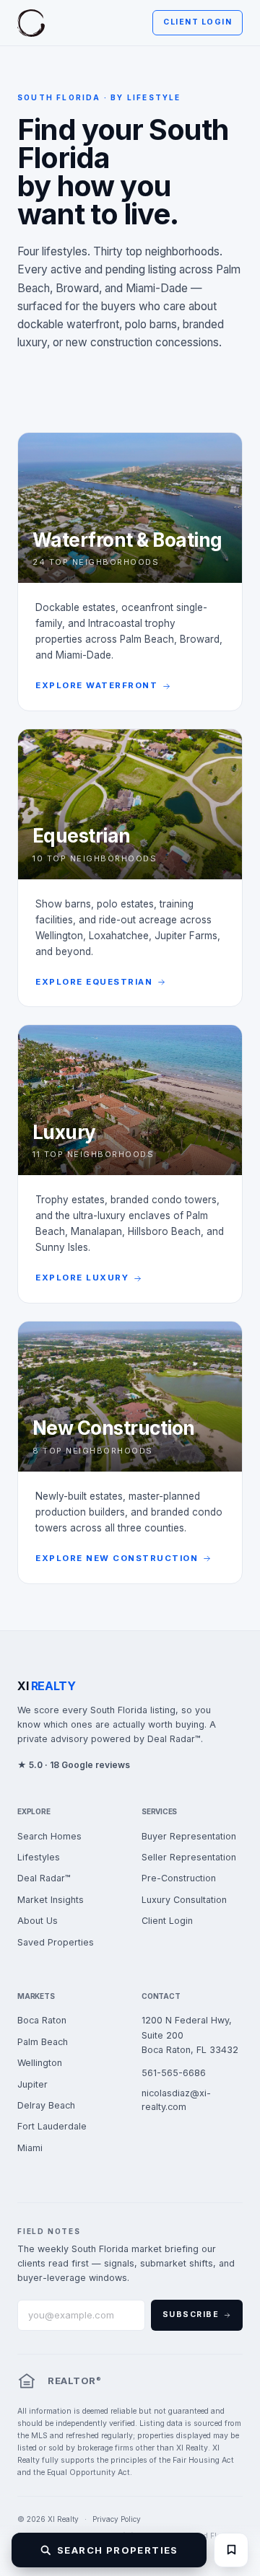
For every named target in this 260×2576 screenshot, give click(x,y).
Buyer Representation (189, 1836)
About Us (38, 1921)
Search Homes (49, 1836)
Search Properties (118, 2550)
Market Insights (51, 1900)
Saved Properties (56, 1942)
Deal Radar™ (44, 1878)
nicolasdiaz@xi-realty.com (176, 2100)
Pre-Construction (179, 1878)
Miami (30, 2148)
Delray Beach (46, 2105)
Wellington (40, 2063)
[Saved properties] (231, 2550)
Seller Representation (189, 1857)
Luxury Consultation (184, 1900)
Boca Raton (42, 2020)
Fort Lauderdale (52, 2126)
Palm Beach (43, 2042)
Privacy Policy (117, 2519)
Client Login (198, 22)
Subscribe (191, 2315)
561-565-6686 (174, 2073)
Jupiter (32, 2084)
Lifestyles (39, 1857)
